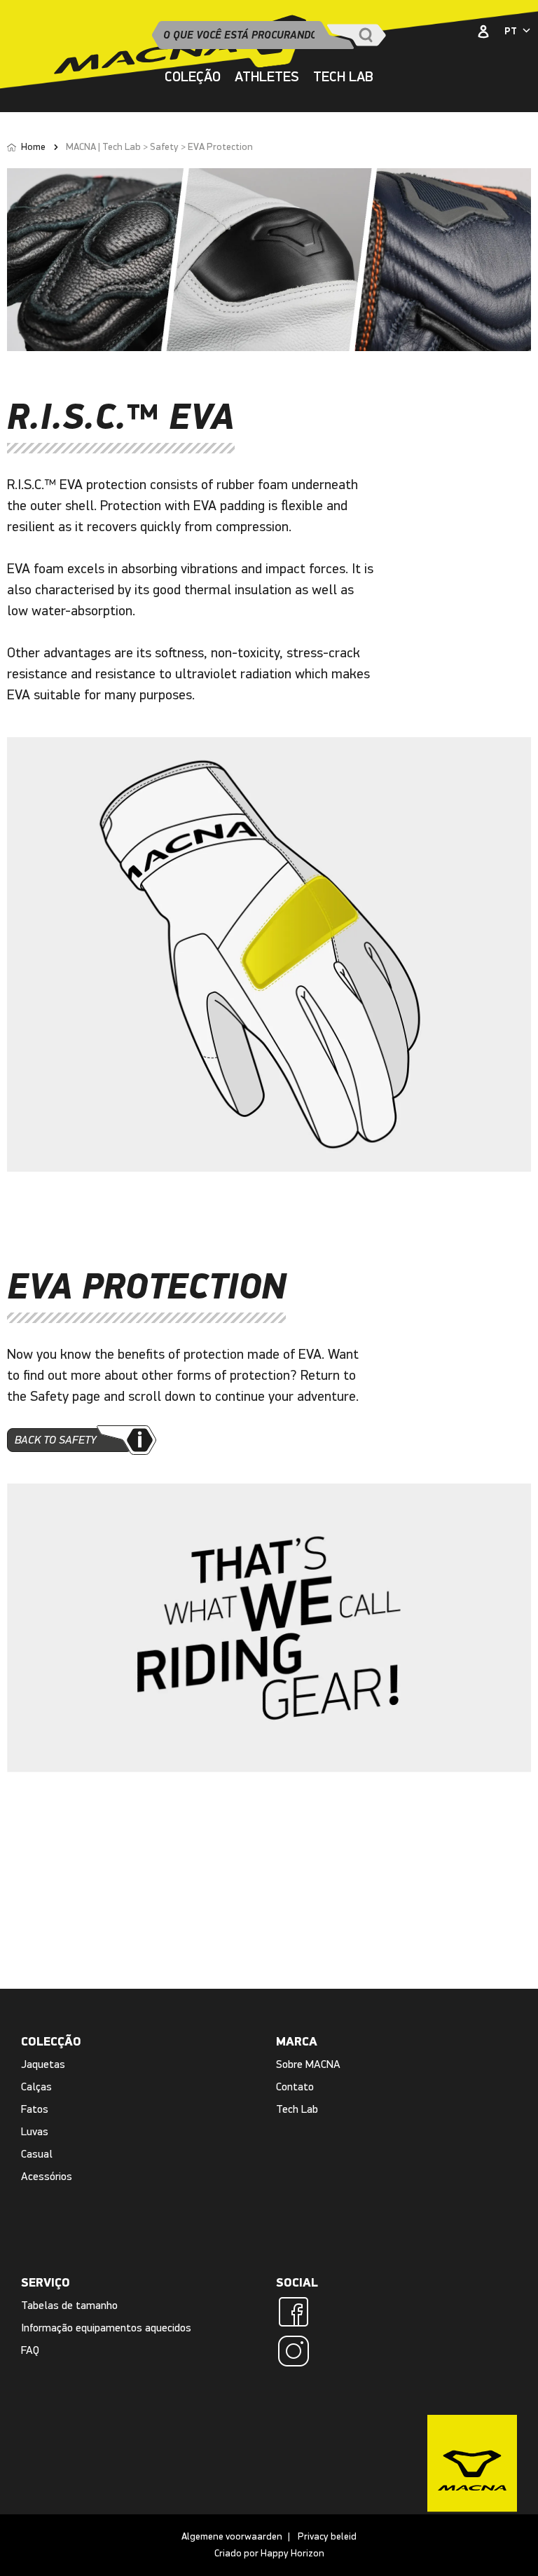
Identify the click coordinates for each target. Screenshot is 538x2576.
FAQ (30, 2350)
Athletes (267, 77)
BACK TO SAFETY (56, 1440)
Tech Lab (297, 2109)
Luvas (35, 2131)
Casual (37, 2154)
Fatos (35, 2109)
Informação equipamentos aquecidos (106, 2328)
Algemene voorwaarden (232, 2536)
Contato (295, 2087)
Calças (36, 2087)
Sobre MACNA (308, 2064)
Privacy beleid (327, 2536)
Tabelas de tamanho (69, 2305)
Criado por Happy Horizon (269, 2553)
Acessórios (47, 2176)
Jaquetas (43, 2064)
